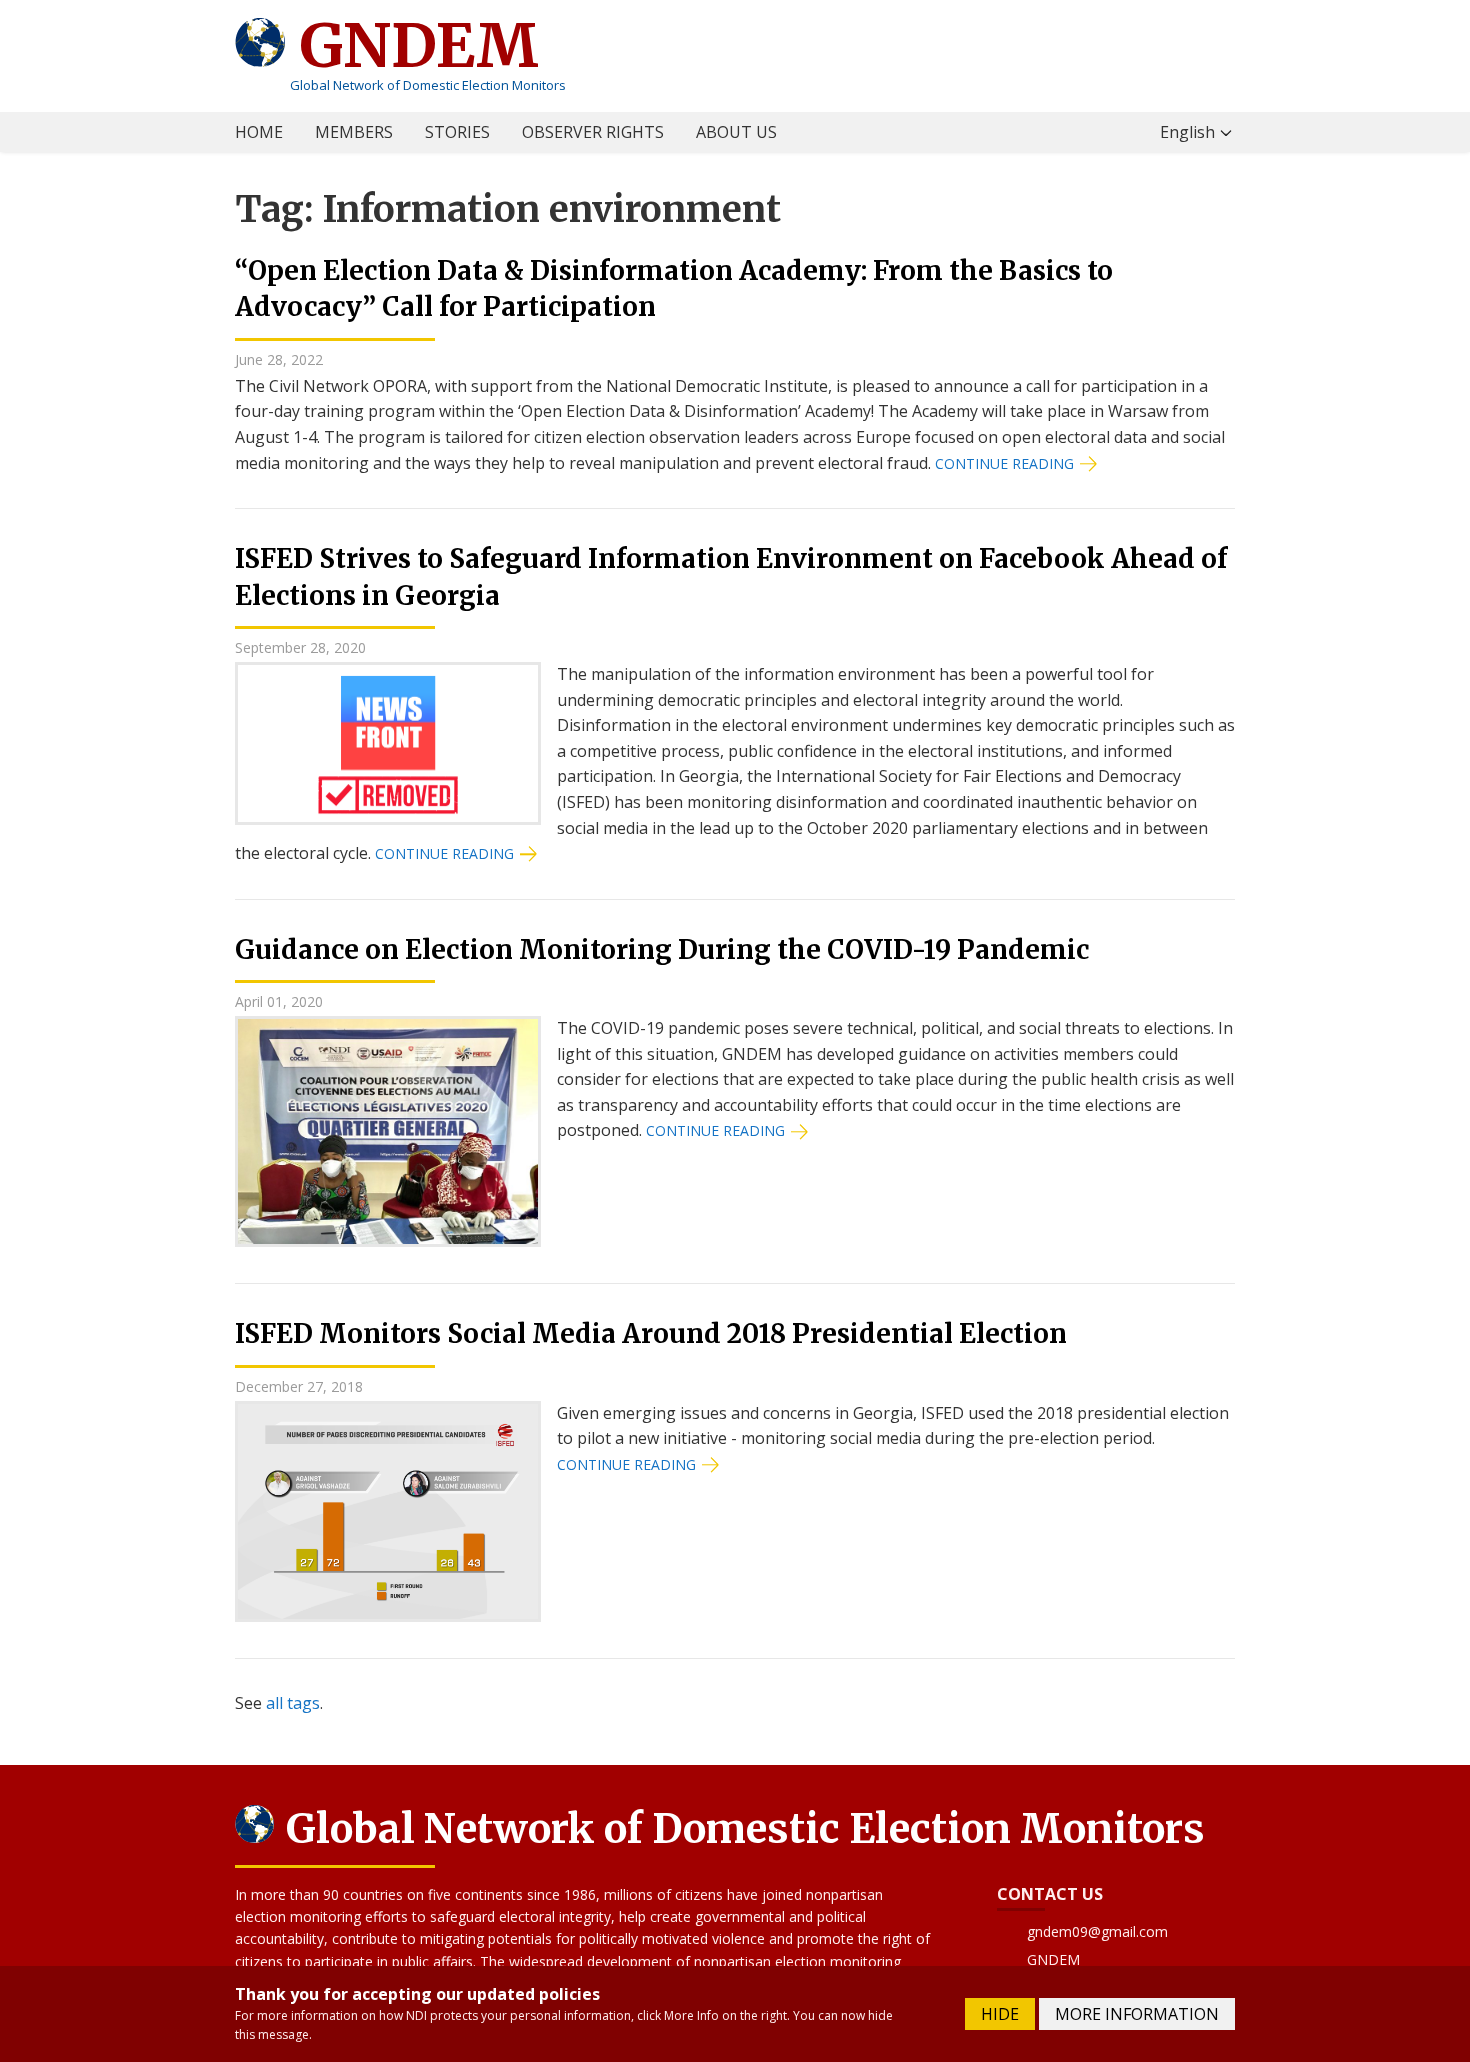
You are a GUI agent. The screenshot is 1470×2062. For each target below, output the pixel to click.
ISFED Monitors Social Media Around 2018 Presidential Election (651, 1333)
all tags (293, 1703)
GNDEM (412, 45)
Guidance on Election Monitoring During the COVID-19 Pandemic (662, 949)
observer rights (593, 132)
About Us (736, 132)
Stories (457, 132)
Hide (1000, 2014)
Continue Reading (1004, 463)
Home (259, 132)
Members (354, 132)
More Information (1137, 2014)
